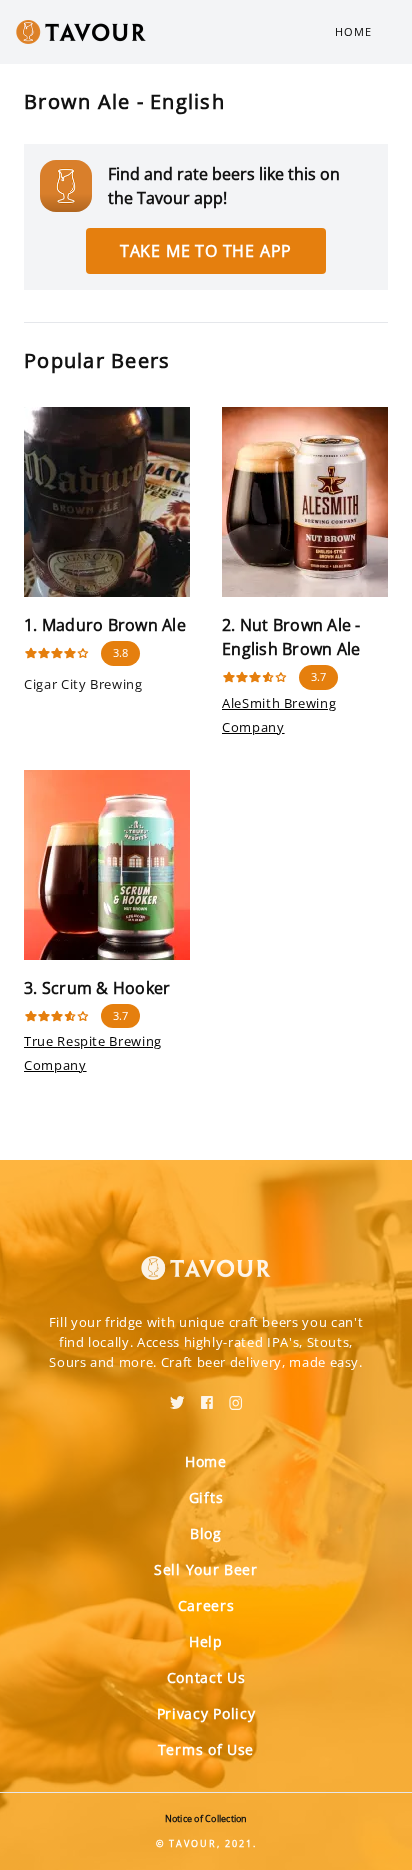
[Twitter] (177, 1396)
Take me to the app (206, 251)
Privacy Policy (206, 1713)
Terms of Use (206, 1749)
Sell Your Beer (206, 1569)
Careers (206, 1605)
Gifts (206, 1497)
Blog (206, 1533)
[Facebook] (207, 1396)
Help (206, 1641)
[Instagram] (236, 1396)
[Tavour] (206, 1256)
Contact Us (206, 1677)
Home (353, 31)
